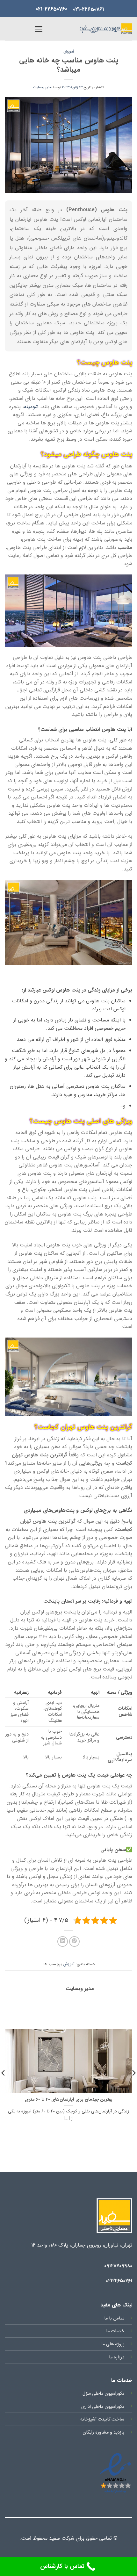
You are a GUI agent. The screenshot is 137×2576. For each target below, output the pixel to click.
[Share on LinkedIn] (63, 1941)
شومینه (31, 407)
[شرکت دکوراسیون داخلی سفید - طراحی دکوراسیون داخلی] (106, 29)
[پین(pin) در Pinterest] (74, 1941)
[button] (49, 29)
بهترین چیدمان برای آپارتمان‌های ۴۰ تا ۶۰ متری (69, 2100)
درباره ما (117, 2357)
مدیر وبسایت (42, 87)
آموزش (69, 52)
